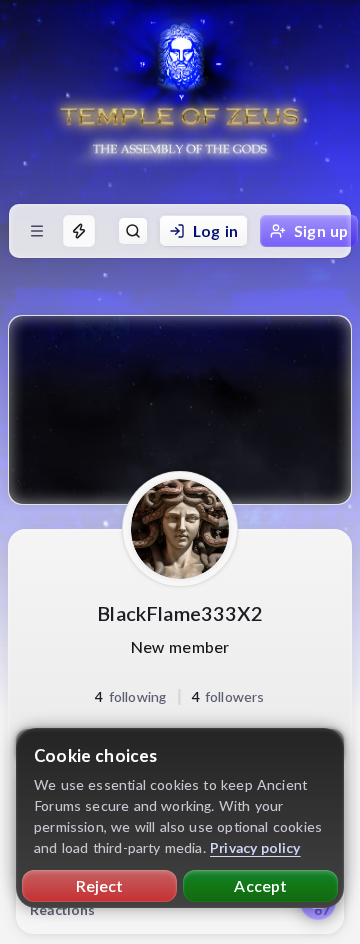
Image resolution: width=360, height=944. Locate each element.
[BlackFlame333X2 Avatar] (180, 529)
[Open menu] (37, 231)
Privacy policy (255, 847)
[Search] (133, 231)
